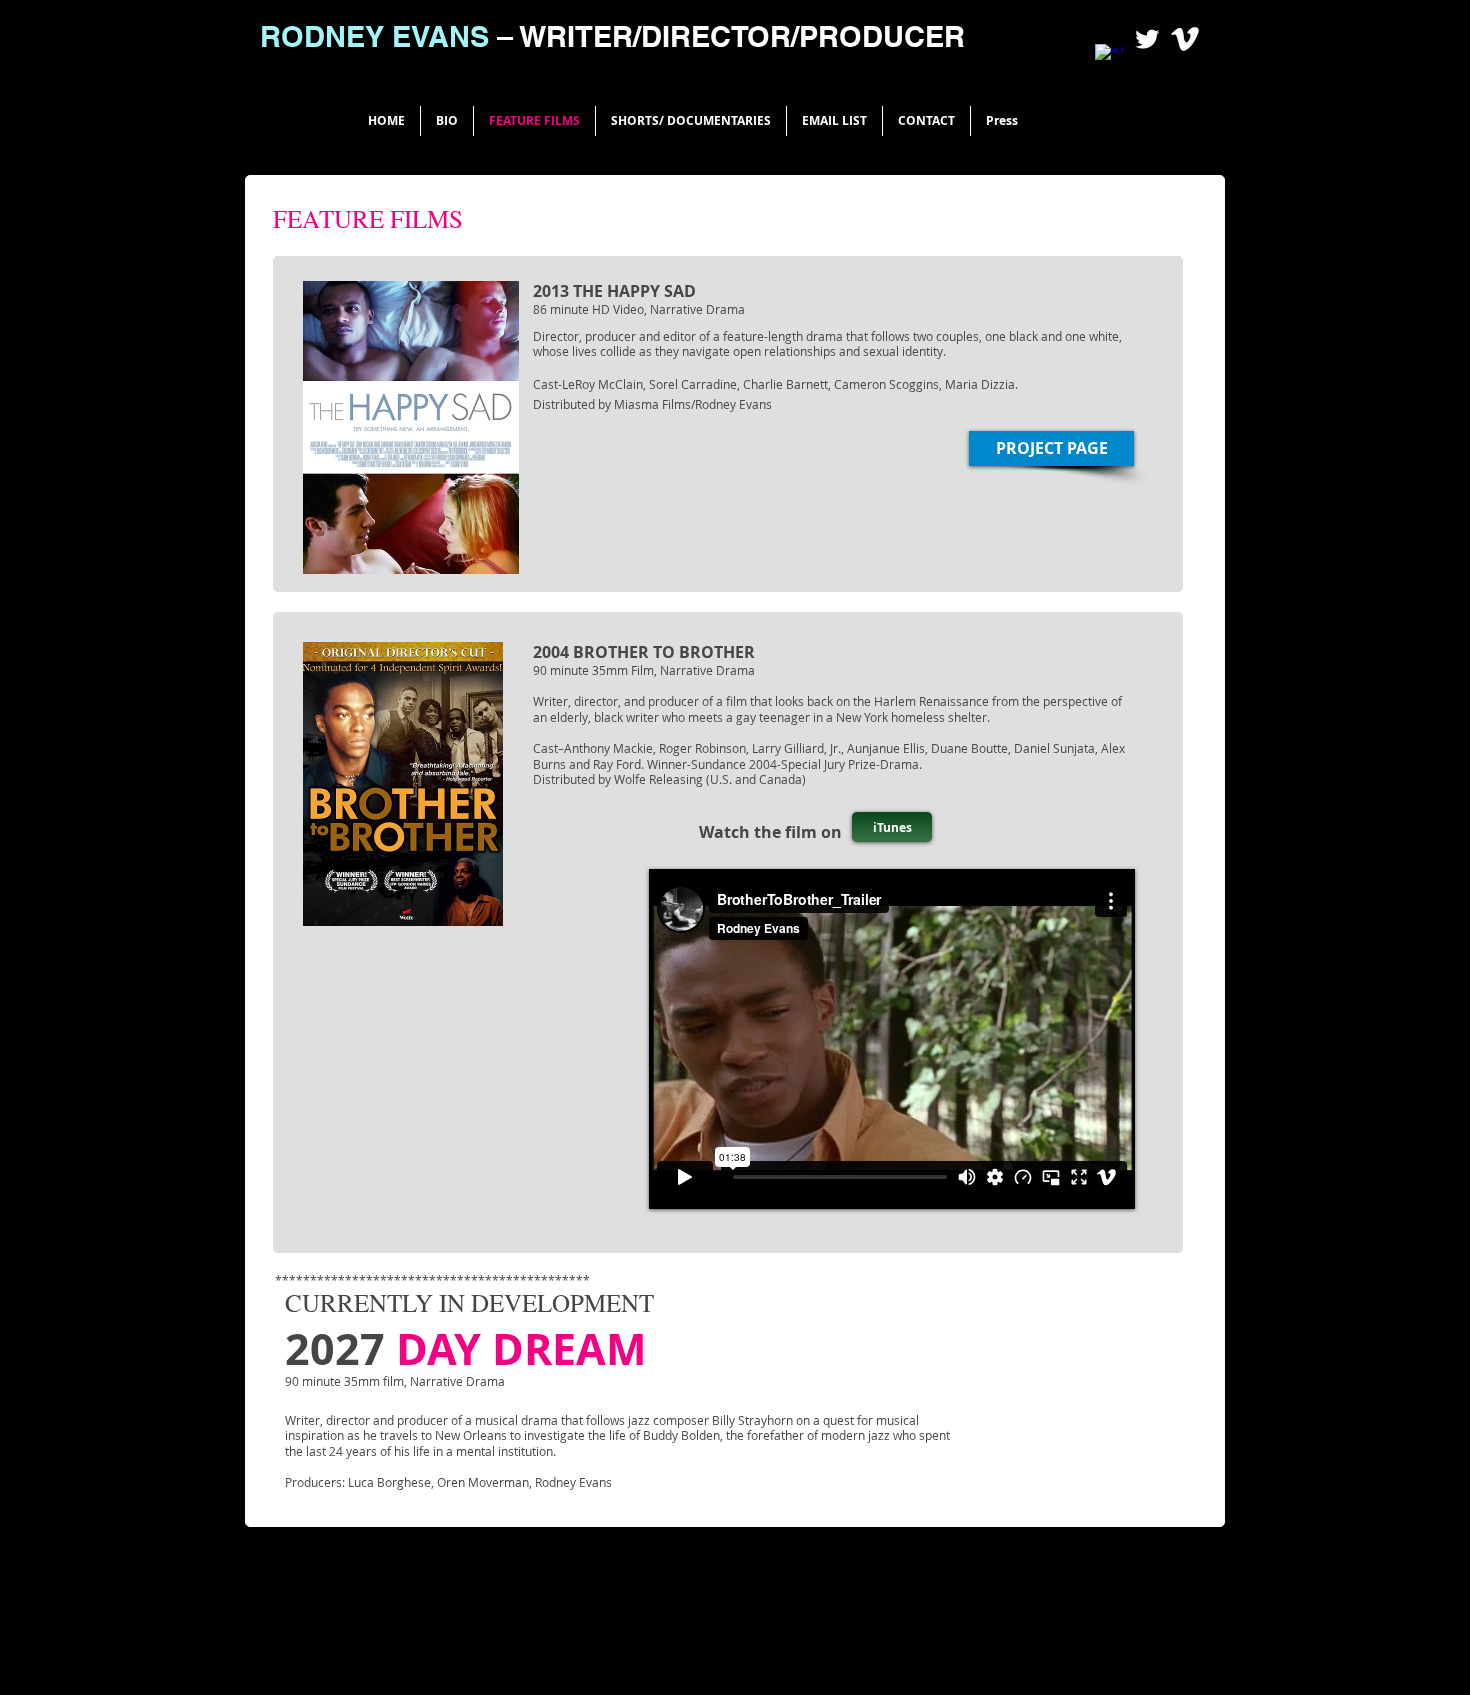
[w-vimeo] (1185, 39)
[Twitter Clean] (1147, 39)
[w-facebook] (1109, 58)
